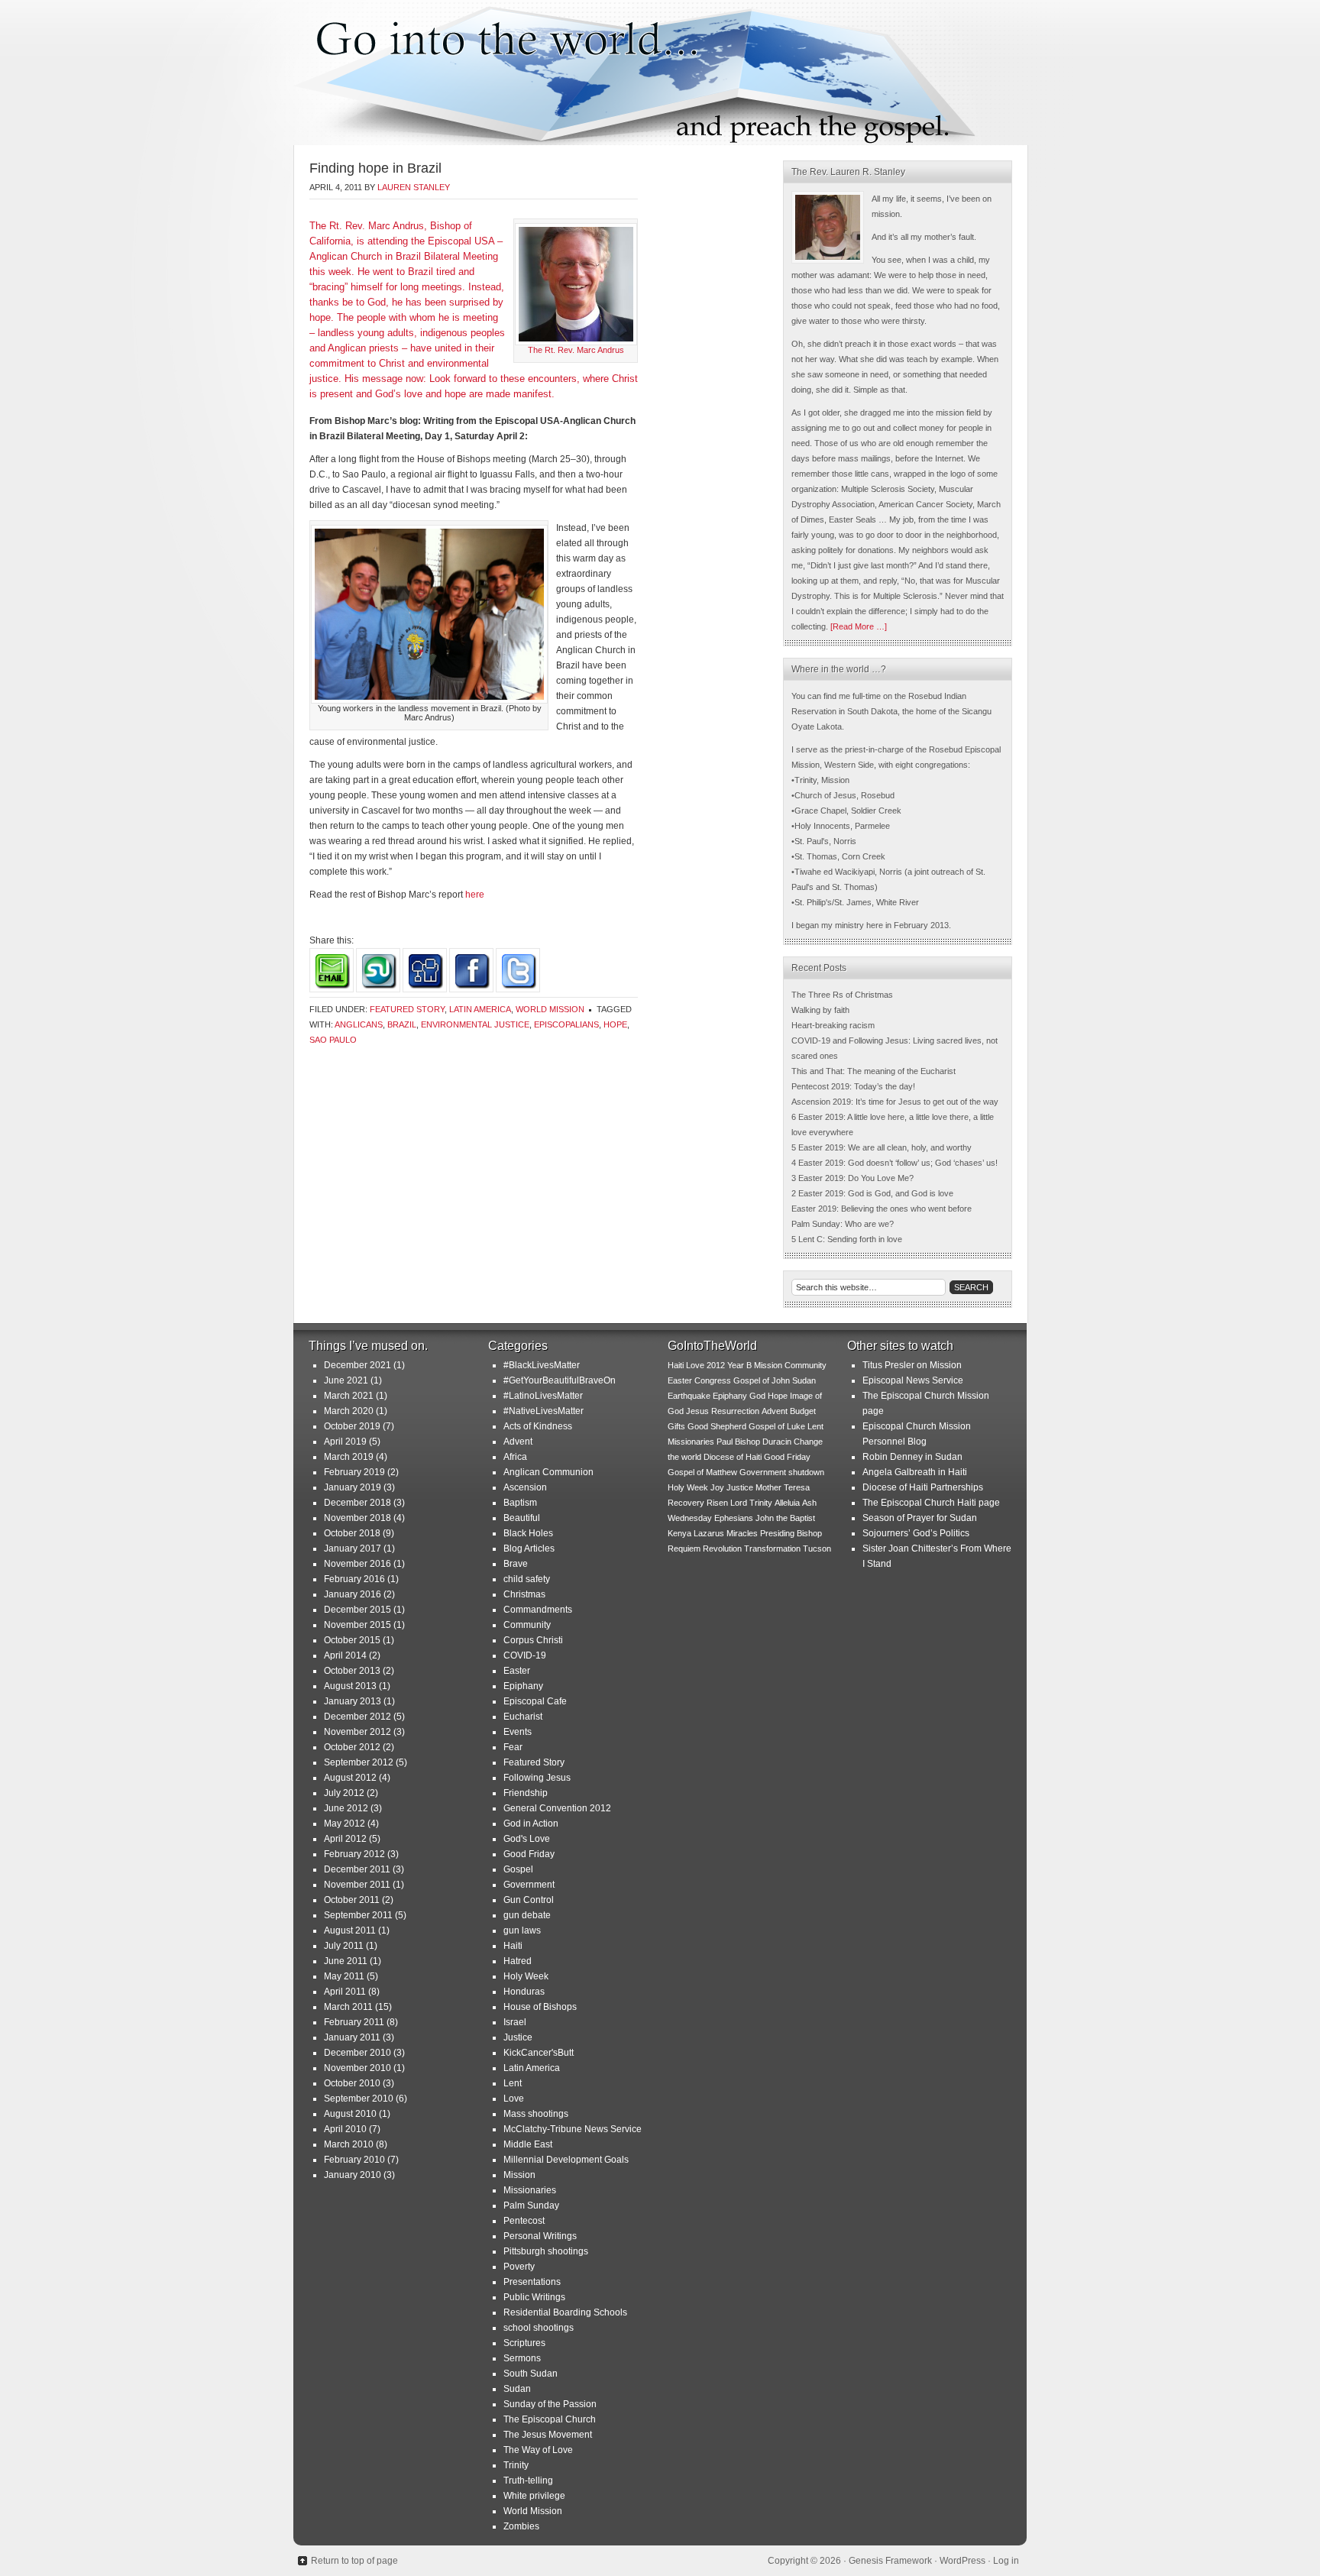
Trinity (516, 2465)
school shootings (539, 2328)
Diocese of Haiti (733, 1457)
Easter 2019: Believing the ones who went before (882, 1209)
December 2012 (357, 1717)
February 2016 (354, 1579)
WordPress (962, 2561)
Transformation (772, 1549)
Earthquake (689, 1396)
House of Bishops (540, 2007)
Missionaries (530, 2190)
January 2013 (353, 1701)
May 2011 (344, 1976)
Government (529, 1885)
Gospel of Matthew (702, 1472)
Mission (519, 2175)
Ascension (525, 1487)
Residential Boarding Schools (565, 2312)
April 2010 (345, 2129)
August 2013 (350, 1686)
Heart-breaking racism (833, 1025)
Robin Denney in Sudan (912, 1457)
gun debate (527, 1915)
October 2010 (352, 2083)
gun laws (522, 1930)
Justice (518, 2037)
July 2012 (344, 1793)
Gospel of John (762, 1380)
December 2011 (357, 1869)
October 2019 (352, 1426)
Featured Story (407, 1009)
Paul (725, 1442)
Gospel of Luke (777, 1426)
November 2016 (357, 1564)
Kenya (679, 1533)
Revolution (722, 1549)
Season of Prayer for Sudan (920, 1518)
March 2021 (349, 1396)
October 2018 (352, 1533)
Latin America (480, 1009)
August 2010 (350, 2114)
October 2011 (352, 1900)
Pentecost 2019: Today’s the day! (853, 1086)
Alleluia (787, 1503)
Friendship (526, 1793)
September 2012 (359, 1762)
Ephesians (734, 1518)
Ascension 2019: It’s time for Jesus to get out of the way (895, 1102)
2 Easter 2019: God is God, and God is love (872, 1193)
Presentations (532, 2282)
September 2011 (358, 1915)
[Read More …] (859, 626)
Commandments (538, 1610)
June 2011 (346, 1961)
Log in (1006, 2561)
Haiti (513, 1946)
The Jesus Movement (548, 2435)
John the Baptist (785, 1518)
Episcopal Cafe (535, 1701)
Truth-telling (528, 2481)
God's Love (527, 1839)
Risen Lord (727, 1503)
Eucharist (523, 1717)
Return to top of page (354, 2561)
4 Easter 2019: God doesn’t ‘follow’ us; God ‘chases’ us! (895, 1163)
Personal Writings (540, 2236)
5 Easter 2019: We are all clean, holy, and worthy (882, 1147)
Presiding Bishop (791, 1533)
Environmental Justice (475, 1024)
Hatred (518, 1961)
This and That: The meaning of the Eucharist (874, 1071)
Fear (513, 1747)
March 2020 (349, 1411)
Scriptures (524, 2343)
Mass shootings (536, 2114)
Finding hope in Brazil (375, 168)
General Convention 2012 (557, 1808)
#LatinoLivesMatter (543, 1396)
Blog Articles (529, 1549)
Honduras (524, 1992)
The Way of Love (538, 2450)
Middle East (528, 2144)
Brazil (402, 1024)
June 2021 (346, 1380)
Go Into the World (660, 73)
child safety (527, 1579)
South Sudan (531, 2374)
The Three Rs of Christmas (842, 995)
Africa (515, 1457)
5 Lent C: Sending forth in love (847, 1239)
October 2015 (352, 1640)
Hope (615, 1024)
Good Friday (529, 1854)
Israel (515, 2022)
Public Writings (534, 2297)
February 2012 (354, 1854)
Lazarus (709, 1533)
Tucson (817, 1549)
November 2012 (357, 1732)
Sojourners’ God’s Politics (916, 1533)
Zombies (521, 2526)
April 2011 (345, 1992)
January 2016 (353, 1594)
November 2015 (357, 1625)
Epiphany (523, 1686)
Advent (518, 1442)
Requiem (684, 1549)
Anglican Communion (548, 1472)
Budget (803, 1411)
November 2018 (357, 1518)
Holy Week (526, 1976)
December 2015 (357, 1610)
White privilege (534, 2496)
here (475, 895)
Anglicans (359, 1024)
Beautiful (522, 1518)
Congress (713, 1380)
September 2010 (359, 2099)
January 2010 (353, 2175)
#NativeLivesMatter (544, 1411)
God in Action (531, 1824)
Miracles (742, 1533)
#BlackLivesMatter (542, 1365)
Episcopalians (566, 1024)
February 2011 (354, 2022)
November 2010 (357, 2068)
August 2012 (350, 1778)
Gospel (518, 1869)
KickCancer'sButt (539, 2053)
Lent (513, 2083)
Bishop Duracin (763, 1442)
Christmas (524, 1594)
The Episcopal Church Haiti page (931, 1503)
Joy (717, 1487)
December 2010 (357, 2053)
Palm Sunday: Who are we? (843, 1224)
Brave (516, 1564)
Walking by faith (820, 1010)
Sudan (517, 2389)
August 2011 (350, 1930)
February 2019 (354, 1472)
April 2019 (345, 1442)
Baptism (520, 1503)
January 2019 (353, 1487)
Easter (517, 1671)
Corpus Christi (533, 1640)
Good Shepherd (717, 1426)
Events (518, 1732)
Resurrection (735, 1411)
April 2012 (345, 1839)
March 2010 (349, 2144)
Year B (739, 1365)
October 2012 (352, 1747)
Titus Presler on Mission (912, 1365)
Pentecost (524, 2221)
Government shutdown (782, 1472)
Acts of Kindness (538, 1426)
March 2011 (348, 2007)
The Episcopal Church (550, 2419)
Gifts (676, 1426)
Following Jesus (537, 1778)
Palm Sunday (531, 2205)
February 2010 (354, 2160)
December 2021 (357, 1365)
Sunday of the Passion (550, 2404)
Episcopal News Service (913, 1380)
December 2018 (357, 1503)
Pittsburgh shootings (546, 2251)
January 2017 (353, 1549)
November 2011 (357, 1885)
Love (514, 2099)
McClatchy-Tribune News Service (573, 2129)
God (757, 1396)
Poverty (519, 2267)
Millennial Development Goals (566, 2160)
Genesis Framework (890, 2561)
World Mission (550, 1009)
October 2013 (352, 1671)
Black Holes (528, 1533)
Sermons (522, 2358)
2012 (716, 1365)
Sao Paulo (333, 1040)
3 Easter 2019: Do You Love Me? (852, 1178)
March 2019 (349, 1457)
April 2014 (345, 1655)
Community (527, 1625)
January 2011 (352, 2037)
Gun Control (529, 1900)
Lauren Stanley (414, 187)
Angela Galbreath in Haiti (915, 1472)
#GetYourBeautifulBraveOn (560, 1380)
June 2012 (346, 1808)
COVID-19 (525, 1655)
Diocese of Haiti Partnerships (923, 1487)
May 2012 (345, 1824)
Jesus (697, 1411)
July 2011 (344, 1946)
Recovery (686, 1503)
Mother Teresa (783, 1487)
